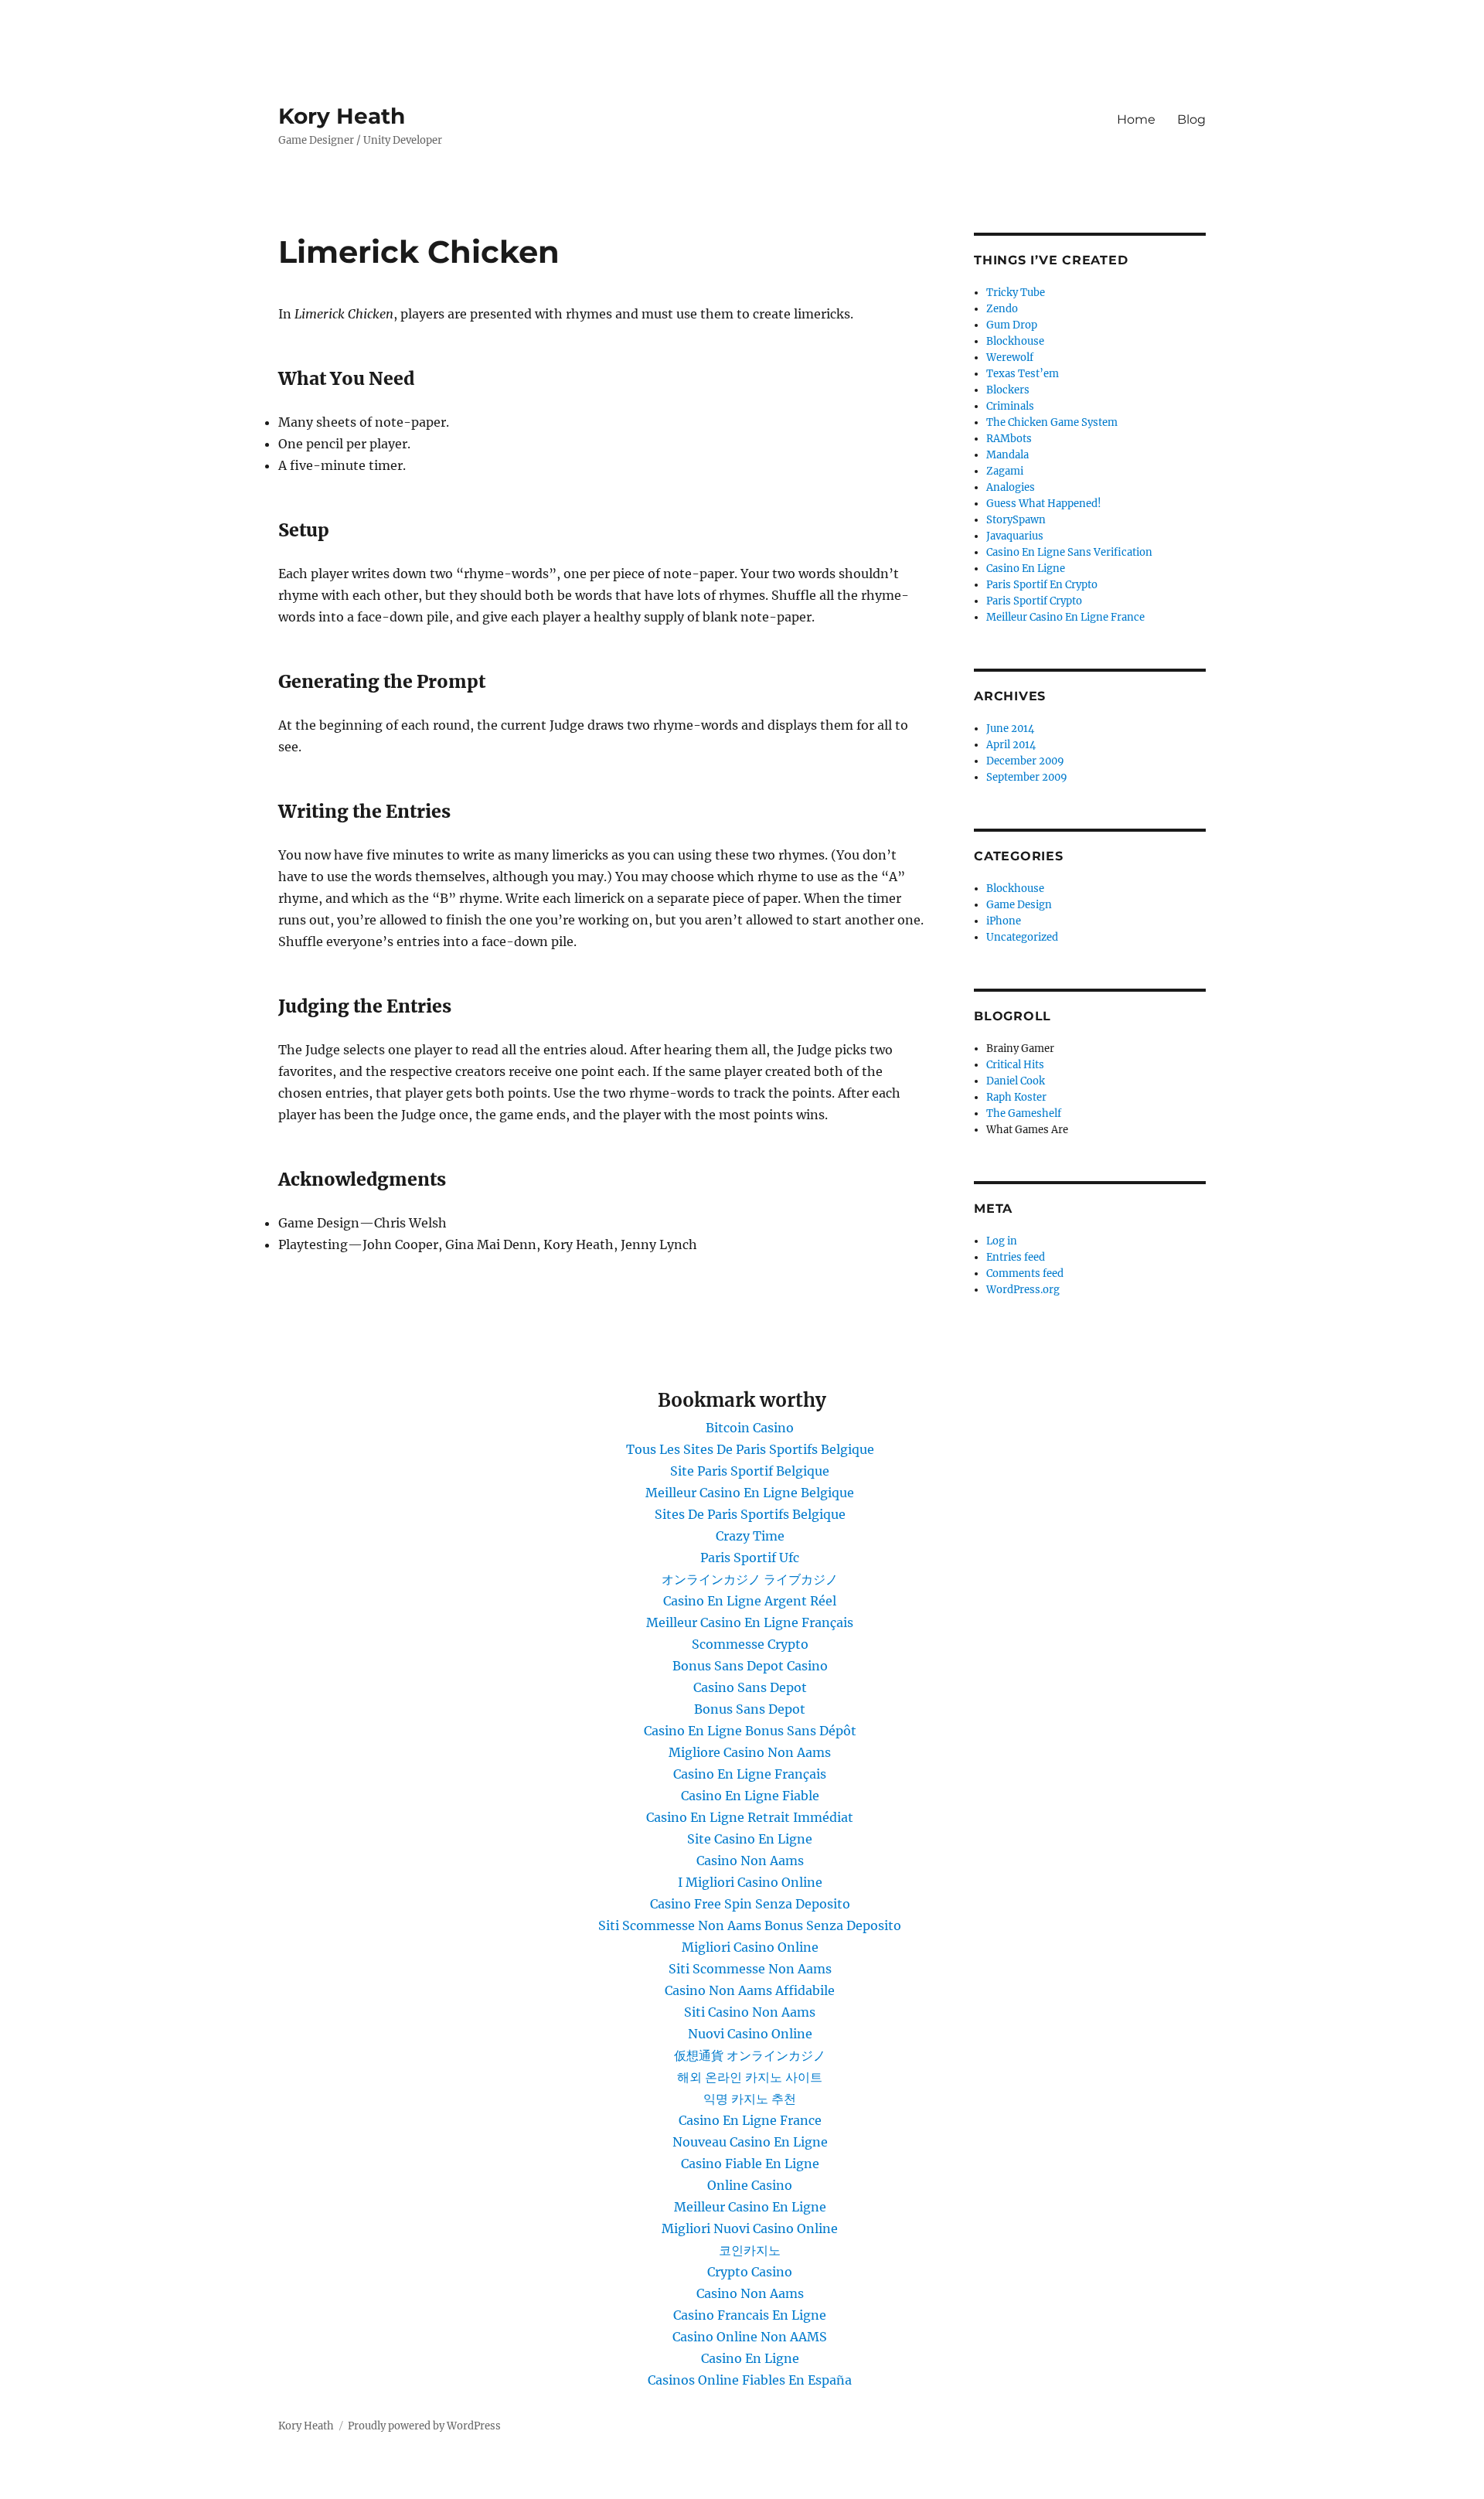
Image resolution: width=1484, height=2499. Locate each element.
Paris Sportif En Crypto (1042, 585)
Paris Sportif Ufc (750, 1558)
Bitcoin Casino (750, 1428)
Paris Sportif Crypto (1034, 601)
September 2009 (1027, 777)
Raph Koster (1016, 1097)
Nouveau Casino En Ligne (750, 2142)
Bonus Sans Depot (750, 1709)
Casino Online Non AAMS (750, 2337)
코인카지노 (750, 2250)
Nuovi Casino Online (750, 2034)
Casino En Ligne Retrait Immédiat (750, 1817)
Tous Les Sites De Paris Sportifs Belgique (750, 1449)
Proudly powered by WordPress (424, 2426)
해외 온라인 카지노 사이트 (750, 2077)
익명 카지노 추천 (750, 2099)
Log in (1002, 1241)
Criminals (1010, 406)
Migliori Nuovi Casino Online (750, 2228)
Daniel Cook (1016, 1081)
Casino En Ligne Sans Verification (1069, 552)
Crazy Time (750, 1536)
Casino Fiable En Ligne (750, 2164)
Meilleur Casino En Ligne (750, 2207)
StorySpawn (1016, 520)
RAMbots (1009, 439)
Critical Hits (1015, 1065)
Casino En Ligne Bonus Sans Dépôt (750, 1731)
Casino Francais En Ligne (750, 2315)
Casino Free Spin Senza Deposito (750, 1904)
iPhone (1004, 921)
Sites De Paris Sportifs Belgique (750, 1514)
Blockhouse (1015, 341)
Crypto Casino (750, 2272)
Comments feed (1025, 1273)
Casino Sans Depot (750, 1687)
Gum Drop (1012, 325)
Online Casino (750, 2185)
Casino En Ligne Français (750, 1774)
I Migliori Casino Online (750, 1882)
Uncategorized (1022, 937)
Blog (1191, 119)
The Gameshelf (1024, 1113)
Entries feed (1016, 1257)
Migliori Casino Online (750, 1947)
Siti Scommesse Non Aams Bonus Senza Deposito (750, 1925)
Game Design (1019, 905)
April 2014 (1011, 745)
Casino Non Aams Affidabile (750, 1990)
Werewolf (1010, 357)
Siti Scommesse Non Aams (750, 1969)
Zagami (1005, 471)
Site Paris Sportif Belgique (750, 1471)
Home (1136, 119)
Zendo (1002, 309)
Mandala (1007, 455)
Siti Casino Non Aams (750, 2012)
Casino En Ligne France (750, 2120)
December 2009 (1025, 761)
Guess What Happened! (1044, 504)
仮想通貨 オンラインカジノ (750, 2055)
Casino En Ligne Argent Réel (750, 1601)
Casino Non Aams (750, 1861)
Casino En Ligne (1026, 569)
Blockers (1008, 390)
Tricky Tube (1016, 293)
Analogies (1011, 487)
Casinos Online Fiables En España (750, 2380)
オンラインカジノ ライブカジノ (750, 1579)
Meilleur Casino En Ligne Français (750, 1622)
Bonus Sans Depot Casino (750, 1666)
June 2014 (1010, 729)
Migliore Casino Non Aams (750, 1752)
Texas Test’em (1023, 374)
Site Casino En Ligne (750, 1839)
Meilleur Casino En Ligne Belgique (750, 1493)
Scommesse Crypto (750, 1644)
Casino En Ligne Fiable (750, 1796)
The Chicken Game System (1052, 422)
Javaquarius (1015, 536)
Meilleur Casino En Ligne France (1065, 617)
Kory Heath (342, 116)
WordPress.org (1023, 1290)
